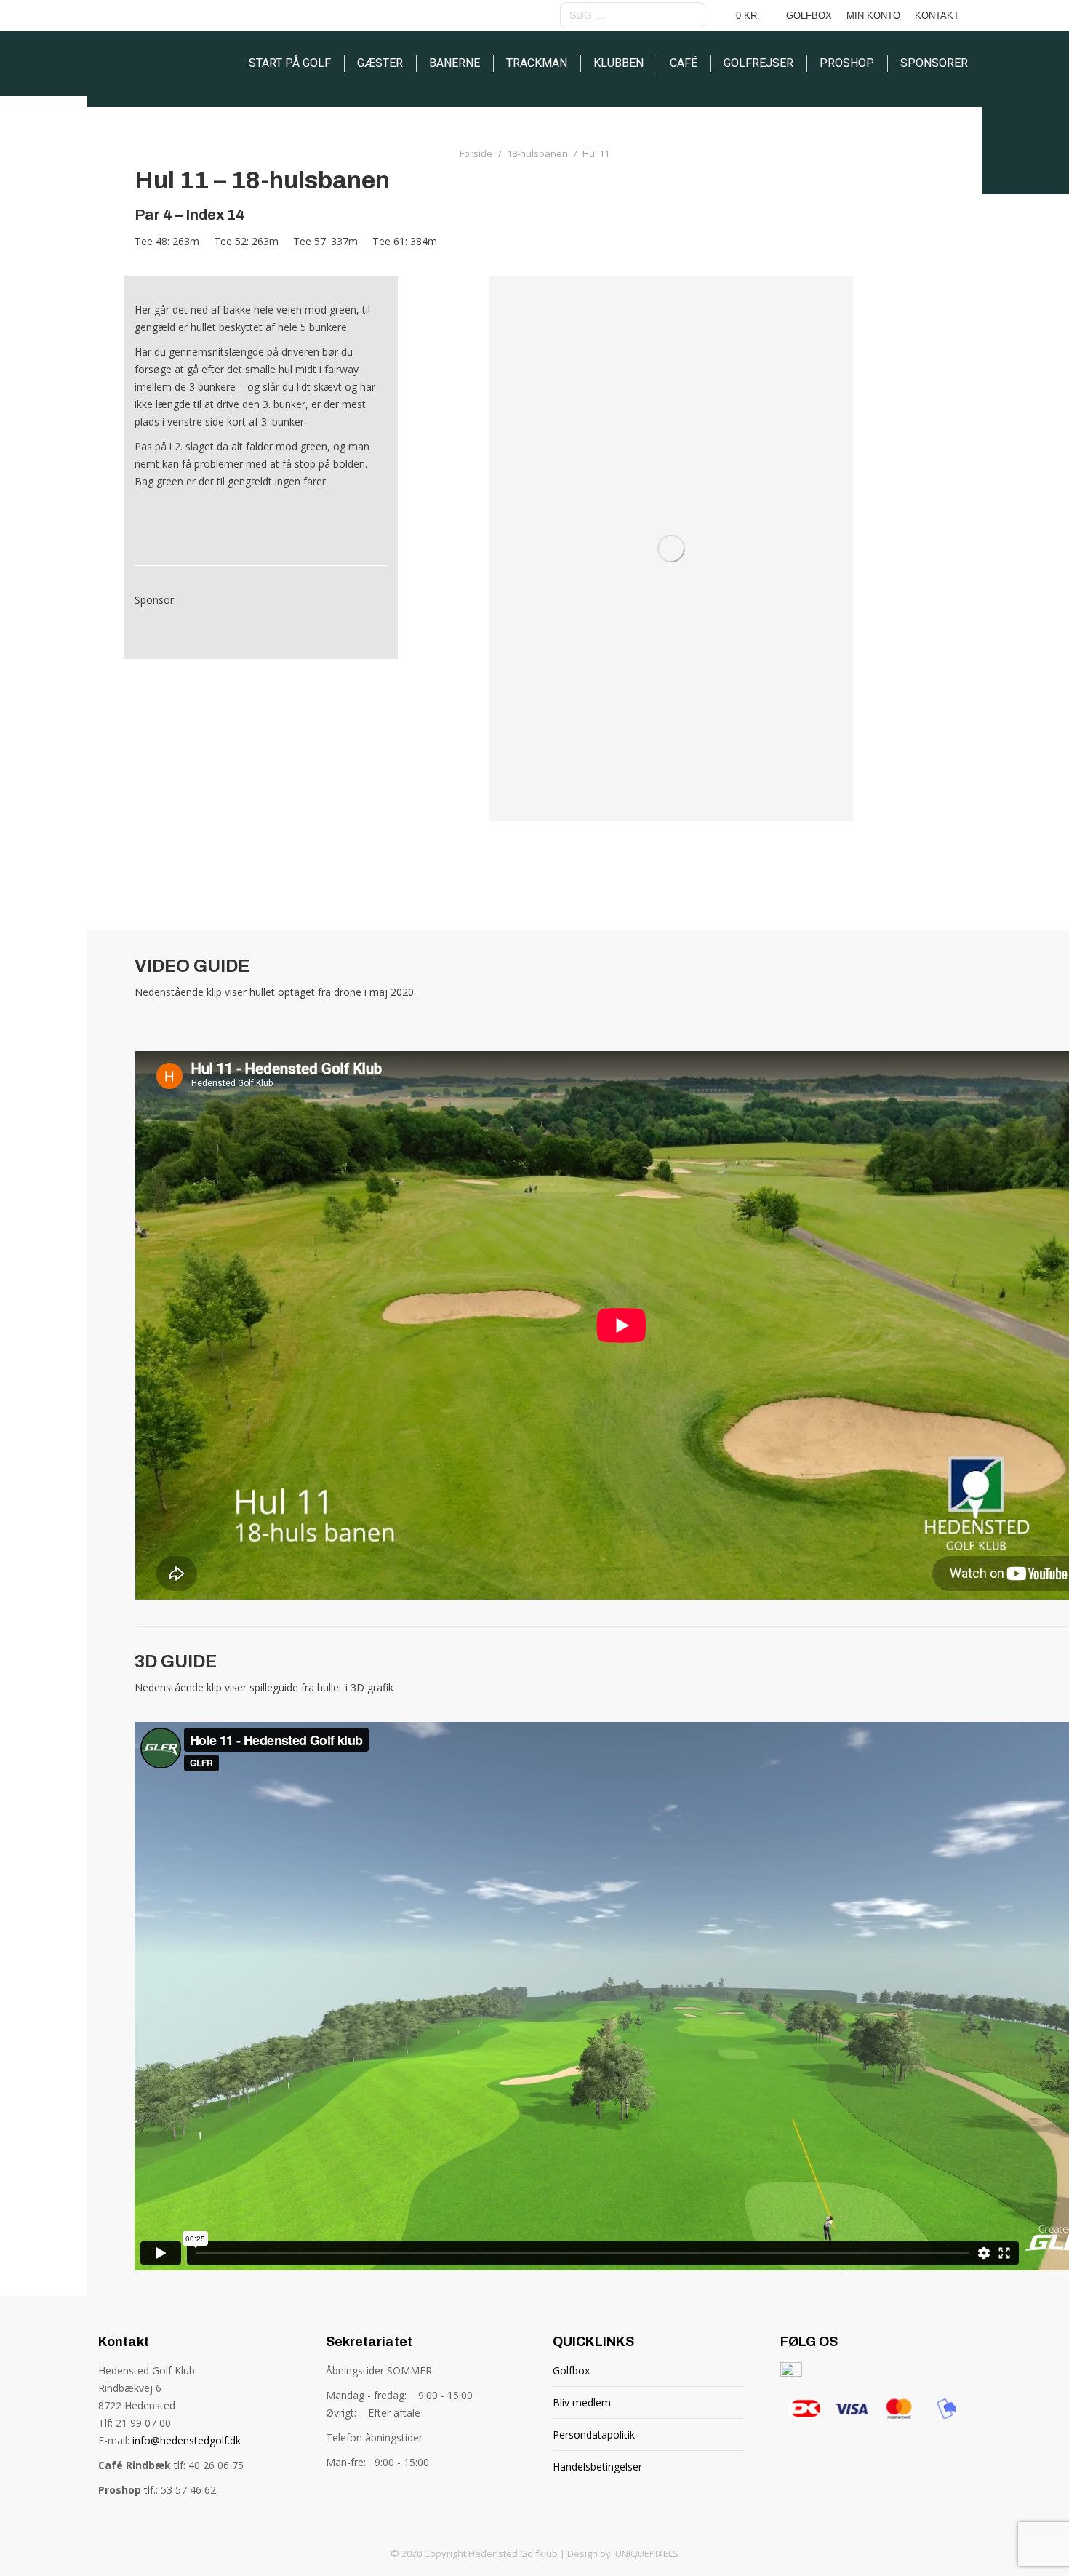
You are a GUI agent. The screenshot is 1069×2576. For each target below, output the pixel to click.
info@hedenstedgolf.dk (187, 2440)
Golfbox (571, 2370)
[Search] (692, 15)
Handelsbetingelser (597, 2467)
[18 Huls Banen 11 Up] (671, 549)
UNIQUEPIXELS (647, 2553)
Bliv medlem (582, 2402)
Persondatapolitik (594, 2435)
